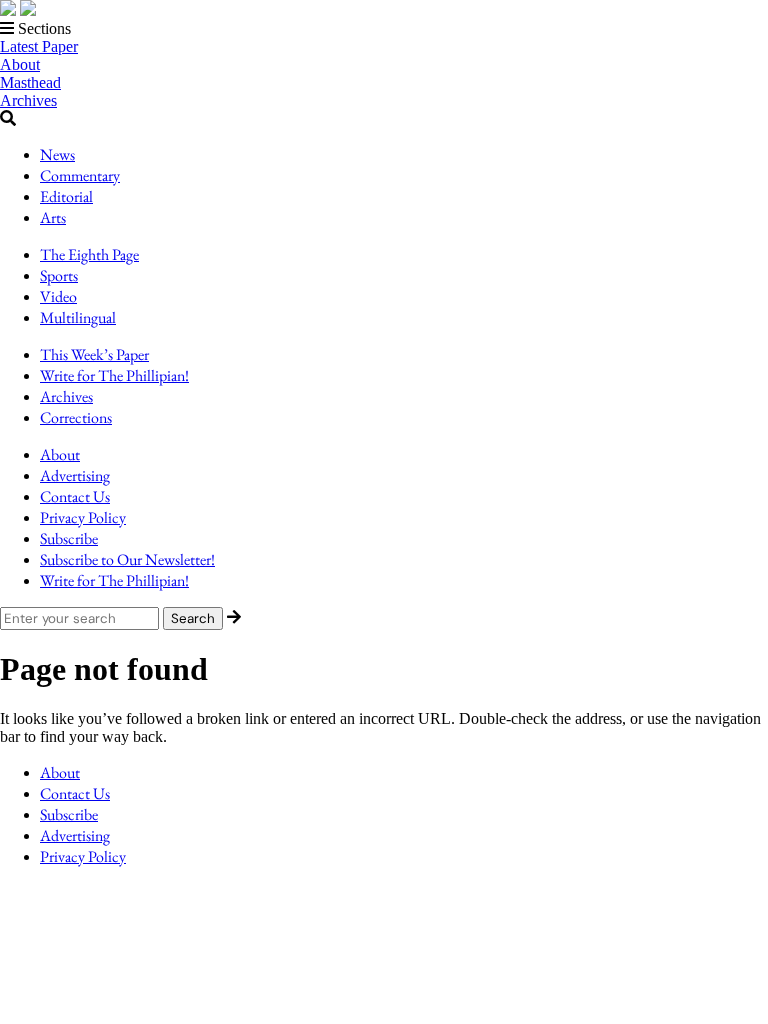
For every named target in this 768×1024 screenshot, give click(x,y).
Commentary (80, 175)
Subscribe (69, 538)
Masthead (30, 82)
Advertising (75, 475)
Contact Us (75, 496)
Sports (59, 275)
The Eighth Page (89, 254)
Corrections (76, 417)
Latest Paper (39, 46)
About (20, 64)
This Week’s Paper (94, 354)
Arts (53, 217)
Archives (28, 100)
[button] (384, 29)
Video (58, 296)
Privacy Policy (83, 517)
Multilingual (78, 317)
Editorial (66, 196)
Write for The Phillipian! (114, 375)
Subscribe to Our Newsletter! (127, 559)
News (57, 154)
